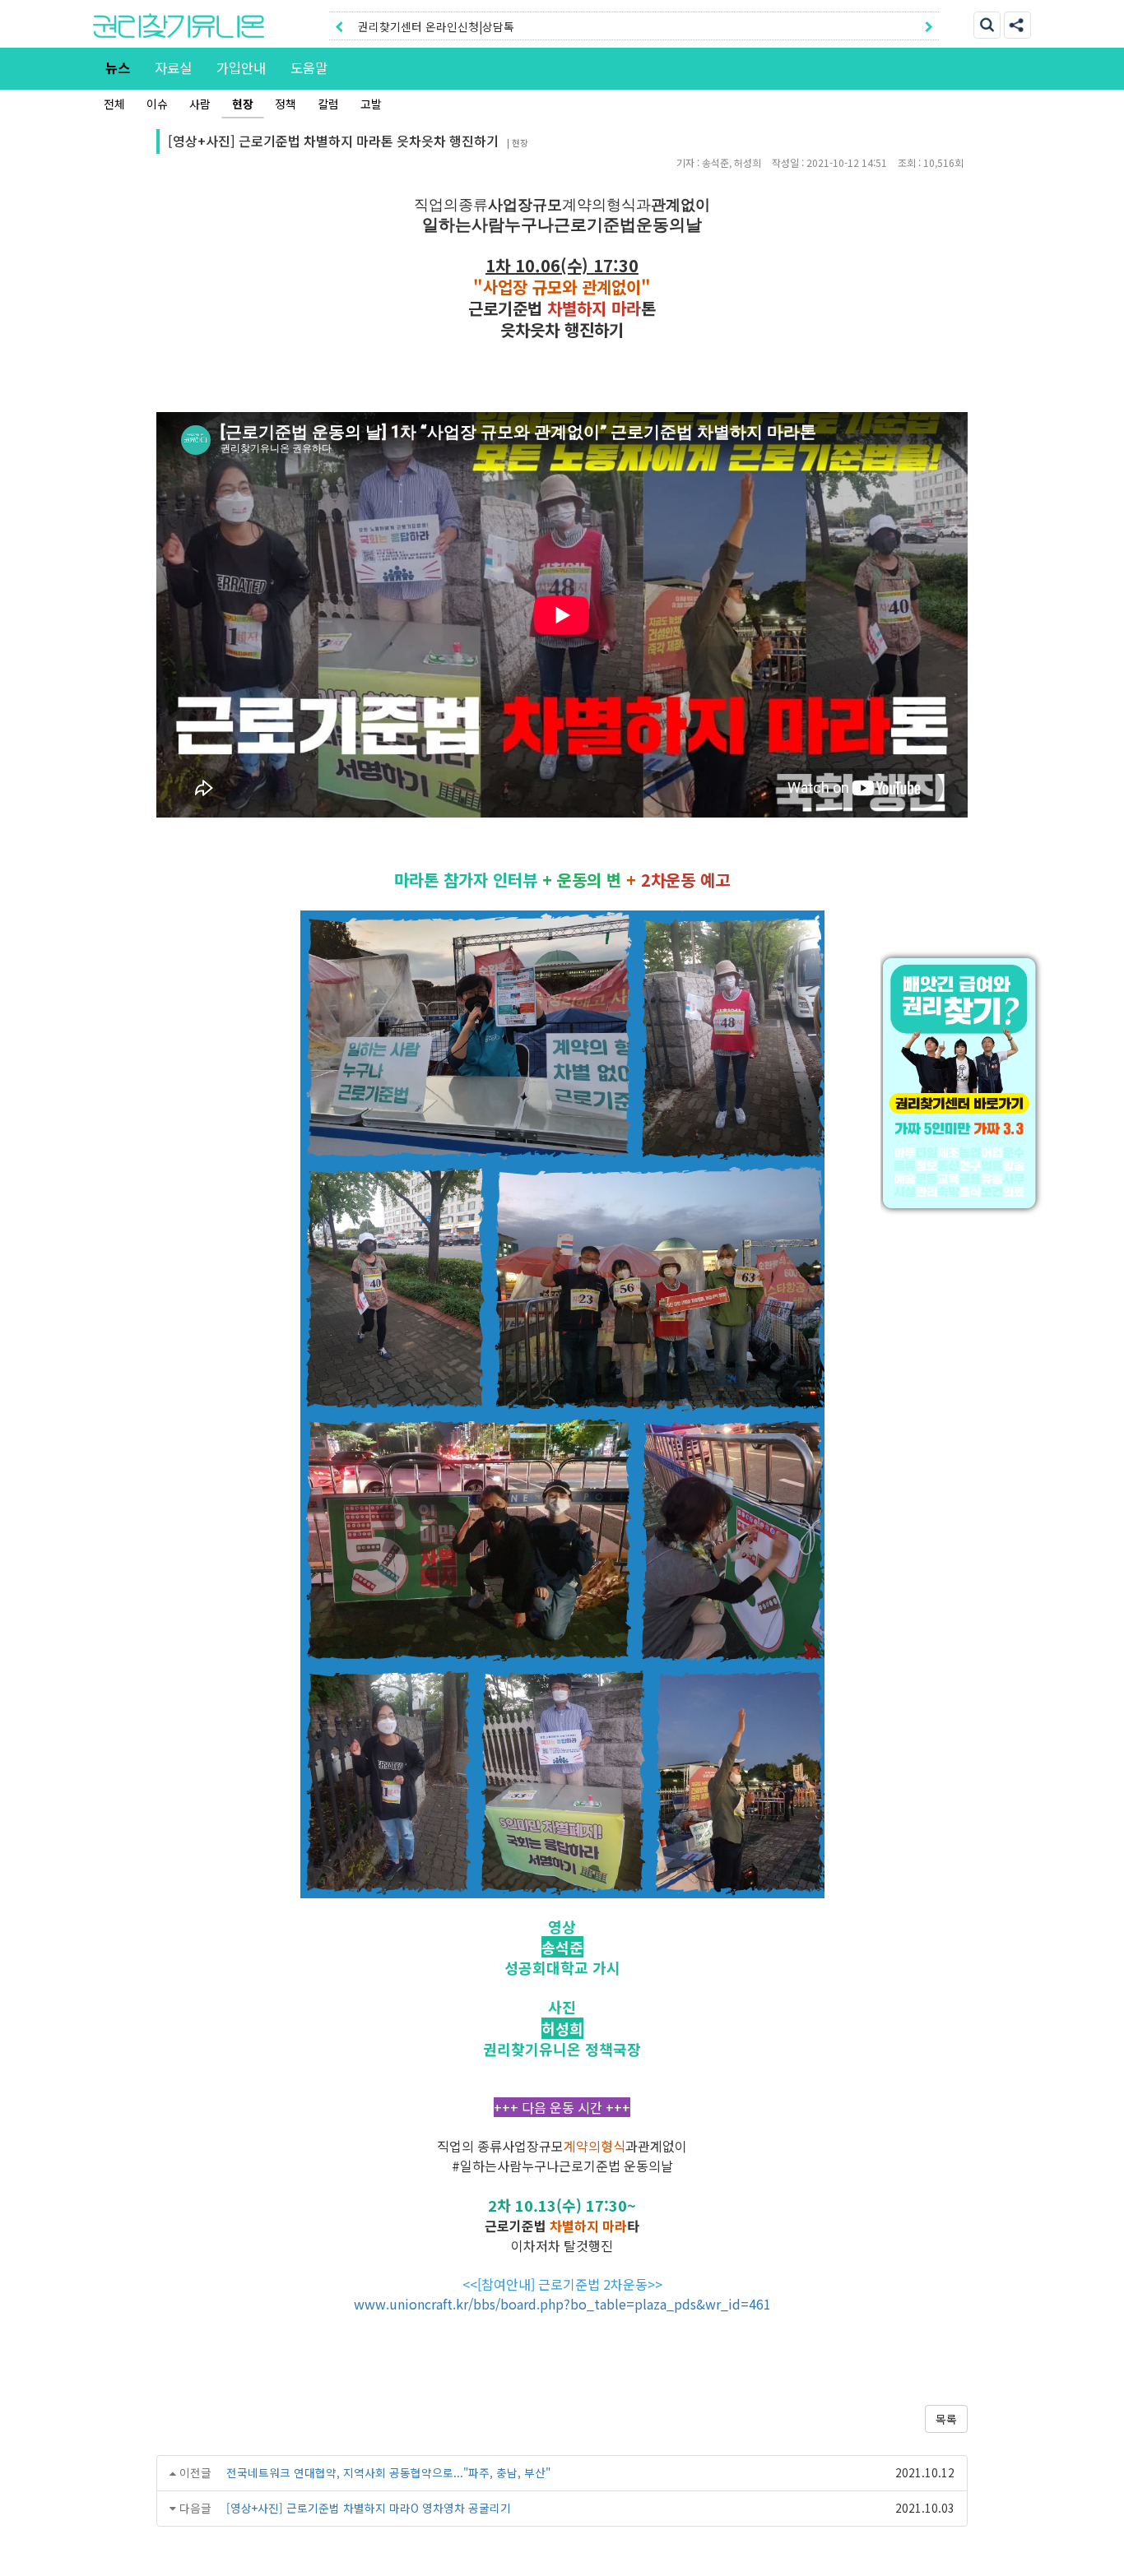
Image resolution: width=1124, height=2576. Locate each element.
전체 (114, 104)
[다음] (929, 26)
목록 (946, 2419)
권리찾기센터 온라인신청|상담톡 (436, 26)
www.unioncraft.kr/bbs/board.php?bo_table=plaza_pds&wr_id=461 (562, 2304)
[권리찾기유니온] (179, 25)
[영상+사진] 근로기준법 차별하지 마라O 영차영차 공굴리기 (369, 2508)
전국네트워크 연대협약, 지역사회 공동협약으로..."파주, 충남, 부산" (388, 2472)
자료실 (173, 67)
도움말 (309, 67)
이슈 (157, 104)
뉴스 (118, 67)
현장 (243, 104)
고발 (371, 104)
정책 (286, 104)
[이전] (339, 26)
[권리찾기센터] (963, 1083)
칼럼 (328, 104)
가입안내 (241, 67)
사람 (200, 104)
